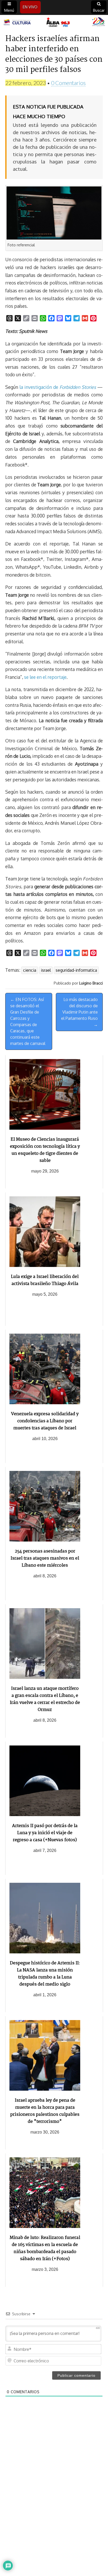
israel (46, 970)
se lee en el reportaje (45, 677)
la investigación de (58, 387)
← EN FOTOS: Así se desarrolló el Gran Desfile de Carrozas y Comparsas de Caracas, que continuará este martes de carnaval (28, 1021)
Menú (9, 10)
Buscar (99, 10)
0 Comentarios (68, 83)
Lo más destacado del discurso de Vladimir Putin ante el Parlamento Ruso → (79, 1012)
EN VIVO (30, 7)
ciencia (30, 970)
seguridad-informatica (76, 970)
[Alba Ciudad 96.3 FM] (54, 22)
